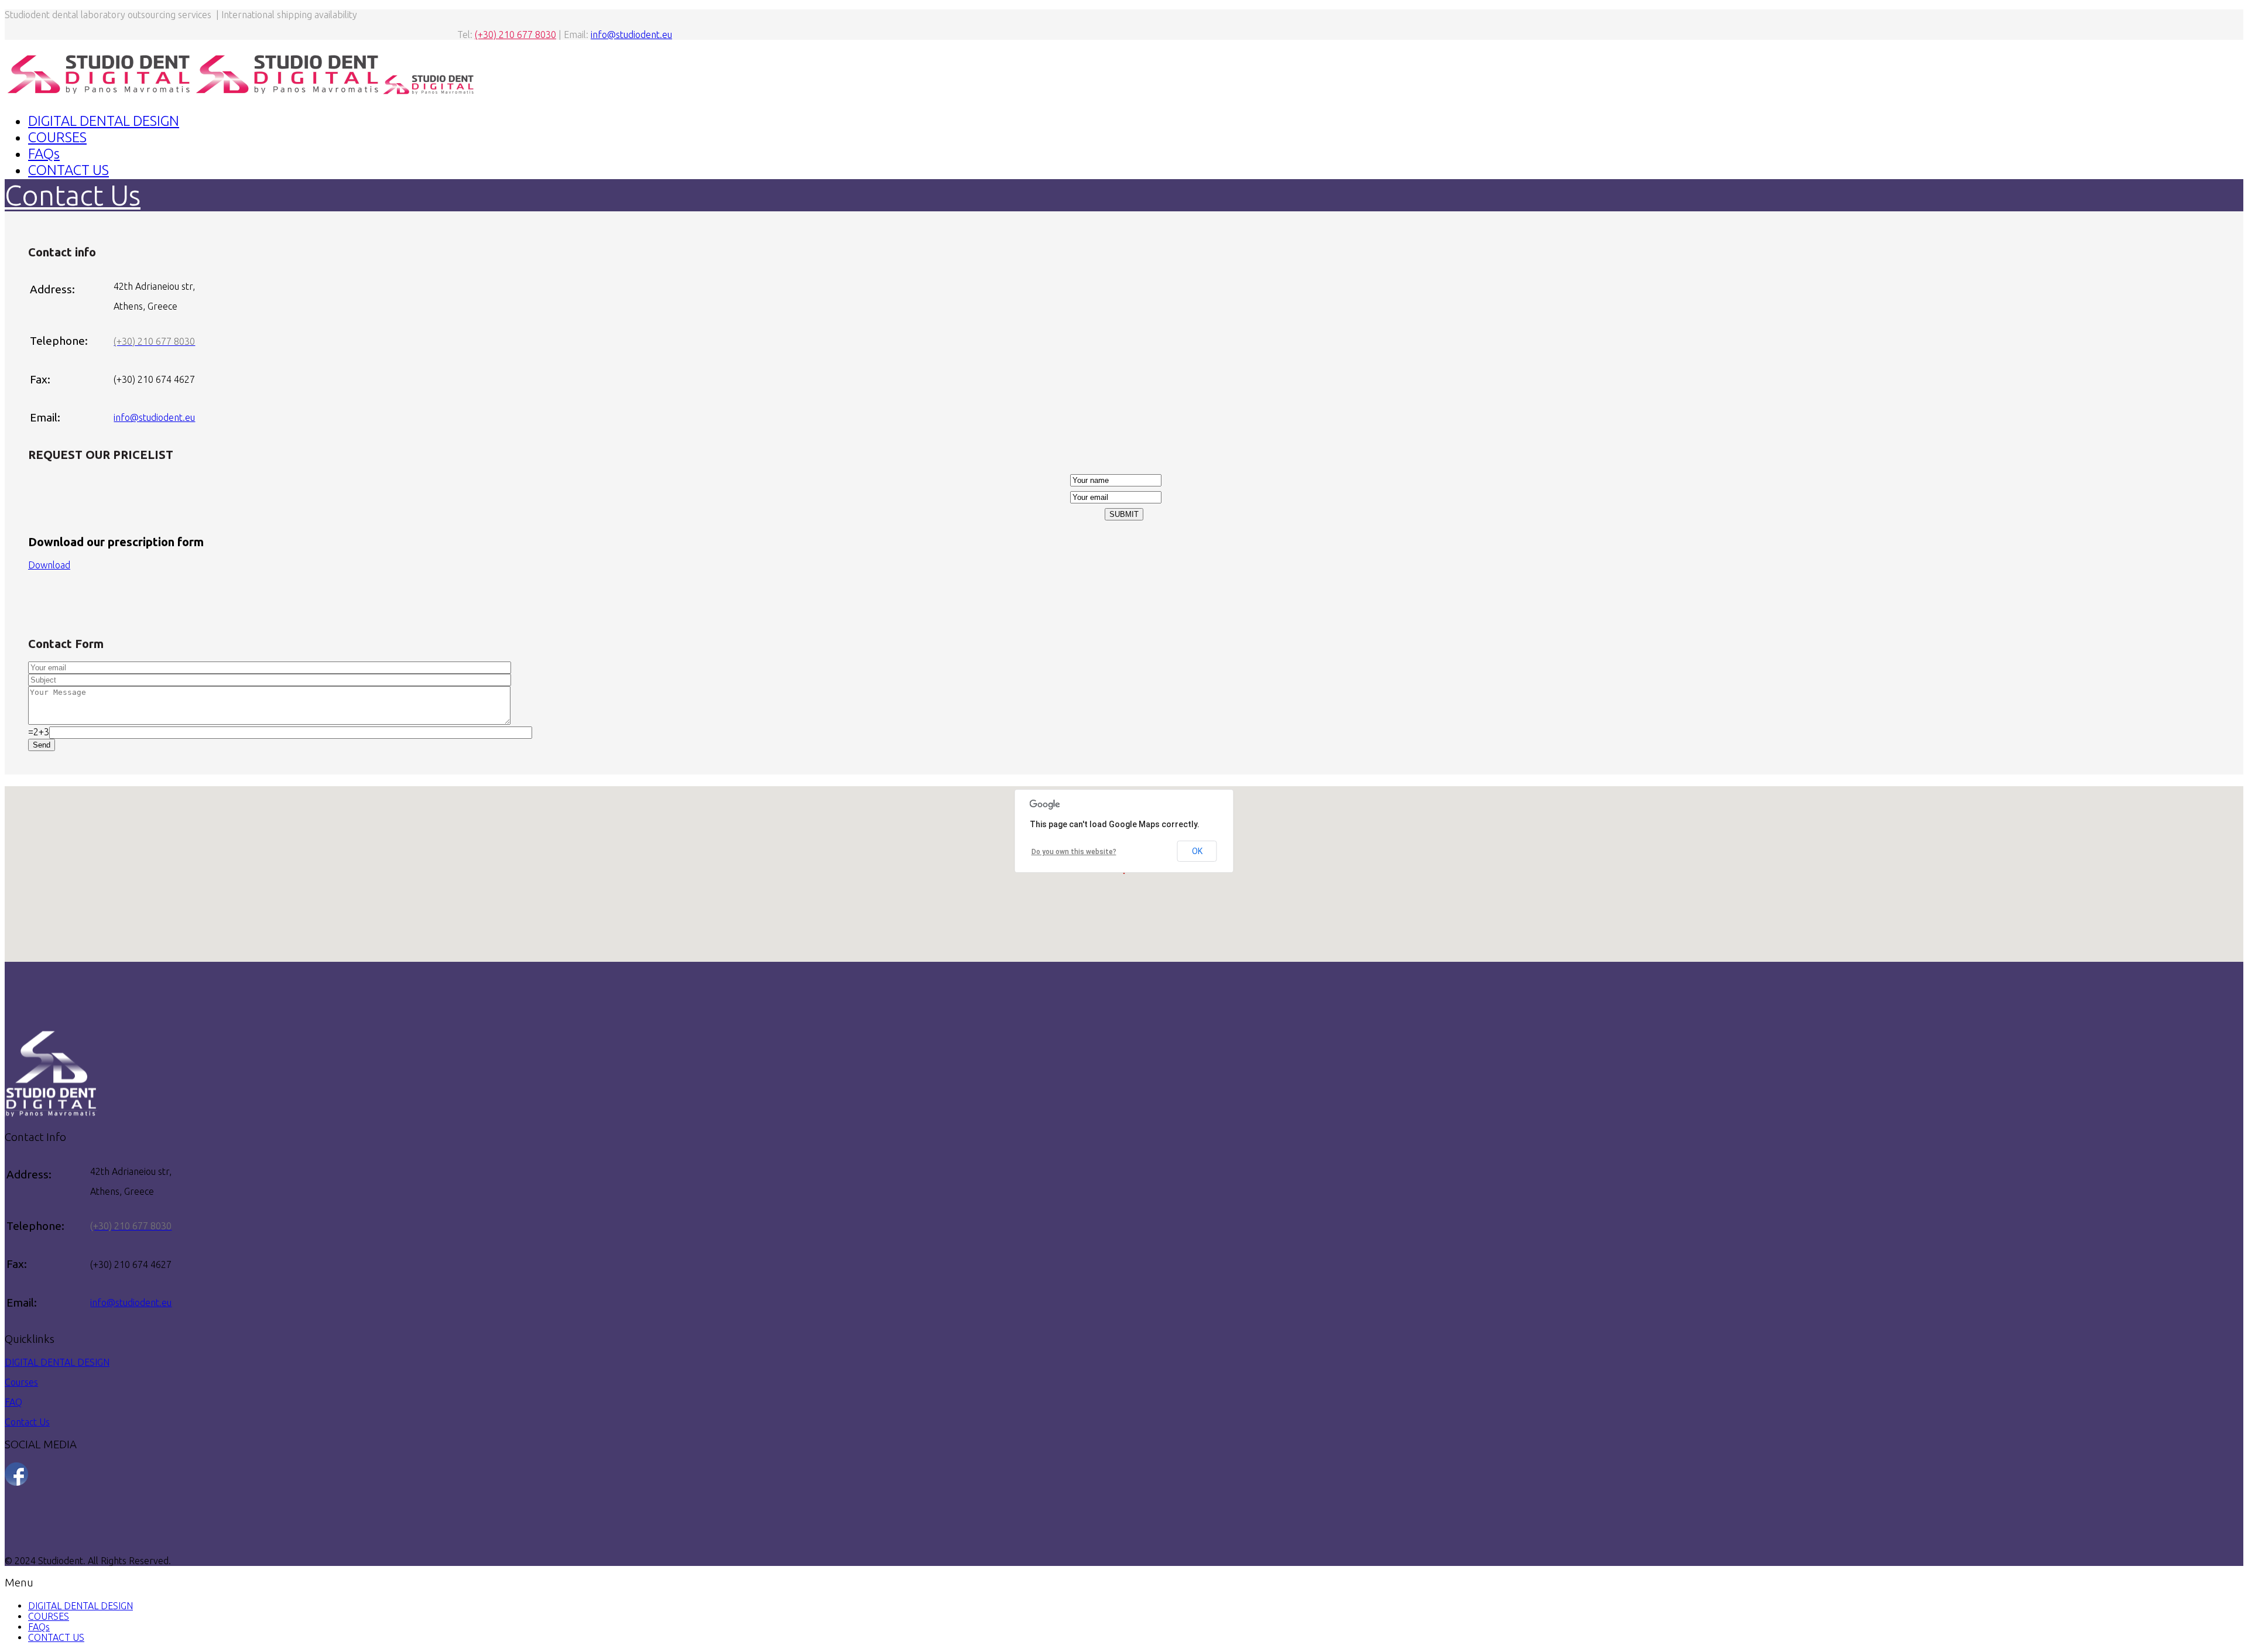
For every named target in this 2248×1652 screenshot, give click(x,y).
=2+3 (39, 732)
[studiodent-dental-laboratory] (16, 1482)
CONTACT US (68, 170)
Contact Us (27, 1422)
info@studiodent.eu (631, 35)
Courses (21, 1382)
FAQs (44, 154)
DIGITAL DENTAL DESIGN (104, 121)
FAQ (13, 1402)
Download (49, 565)
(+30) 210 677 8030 (515, 35)
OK (1197, 851)
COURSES (57, 137)
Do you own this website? (1074, 852)
